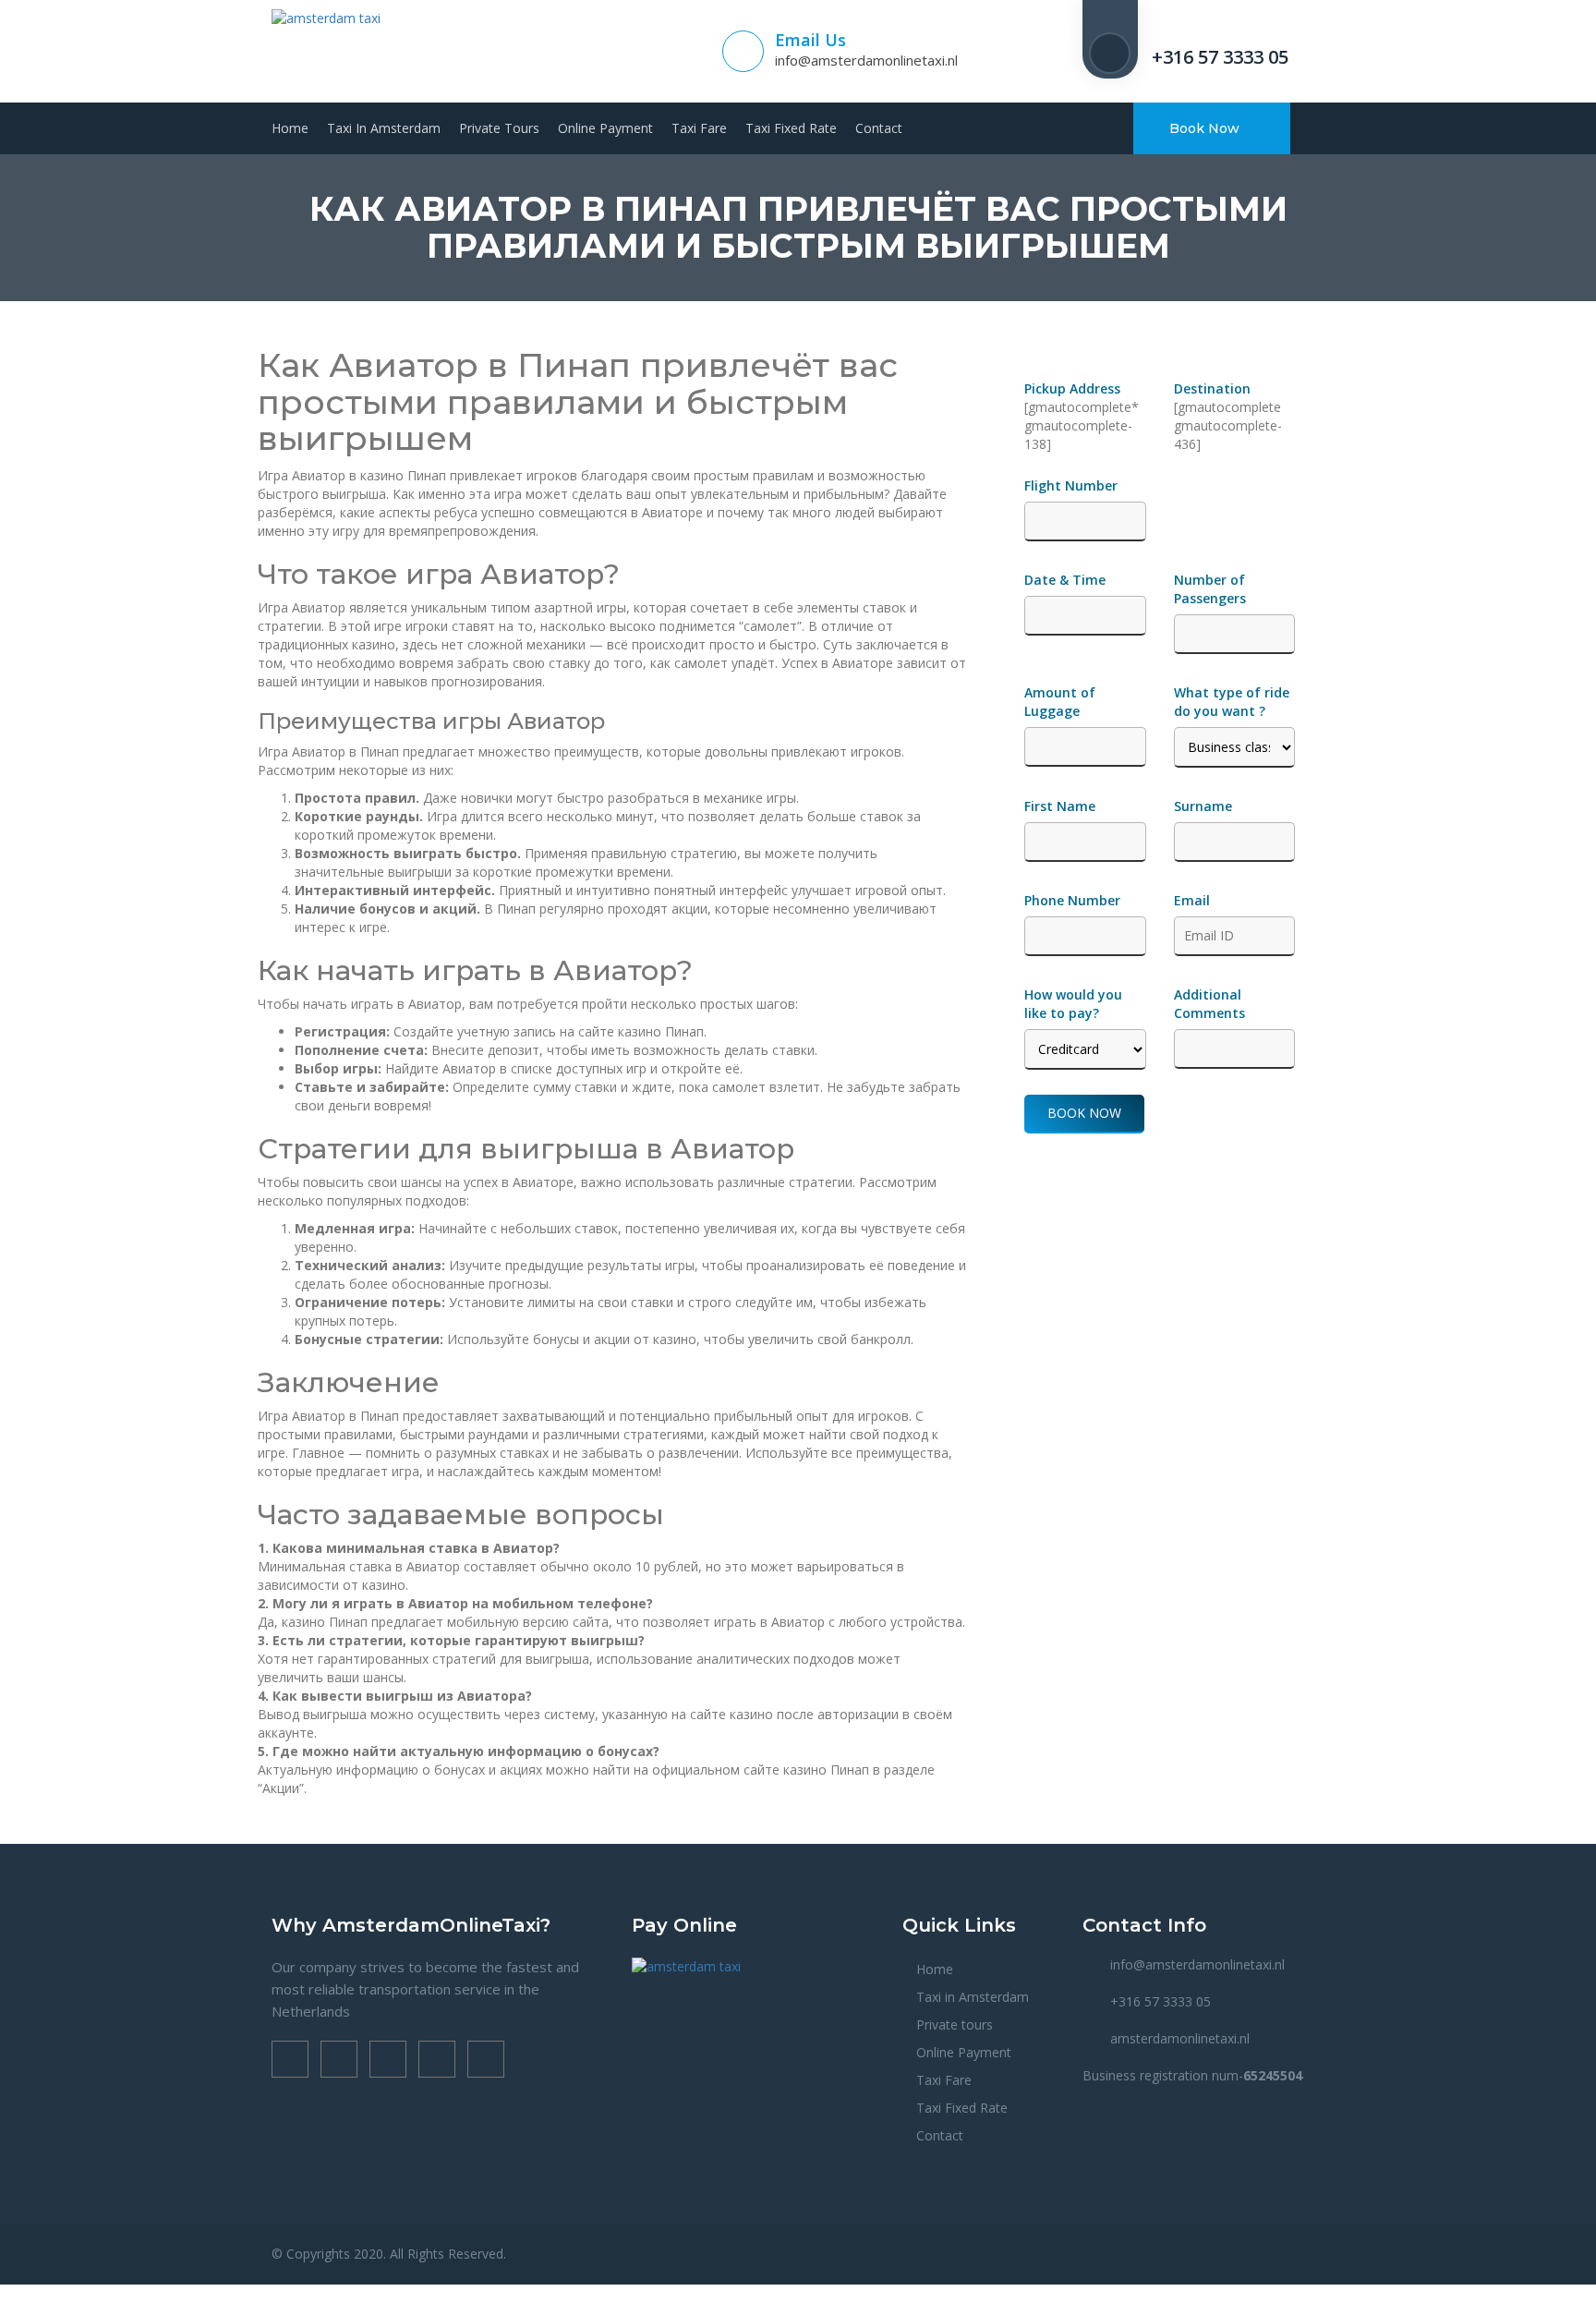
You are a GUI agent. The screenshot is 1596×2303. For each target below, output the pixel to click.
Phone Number (1072, 900)
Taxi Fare (699, 128)
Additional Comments (1209, 1004)
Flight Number (1073, 485)
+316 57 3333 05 (1220, 57)
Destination (1212, 388)
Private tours (499, 128)
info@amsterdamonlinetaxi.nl (866, 60)
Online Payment (605, 128)
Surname (1203, 806)
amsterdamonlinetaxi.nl (1180, 2038)
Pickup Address (1074, 388)
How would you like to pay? (1073, 1004)
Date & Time (1065, 580)
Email (1192, 900)
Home (290, 128)
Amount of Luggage (1060, 702)
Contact (879, 128)
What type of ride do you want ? (1232, 702)
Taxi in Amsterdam (384, 128)
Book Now (1206, 128)
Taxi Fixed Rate (791, 128)
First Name (1060, 806)
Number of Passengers (1210, 589)
